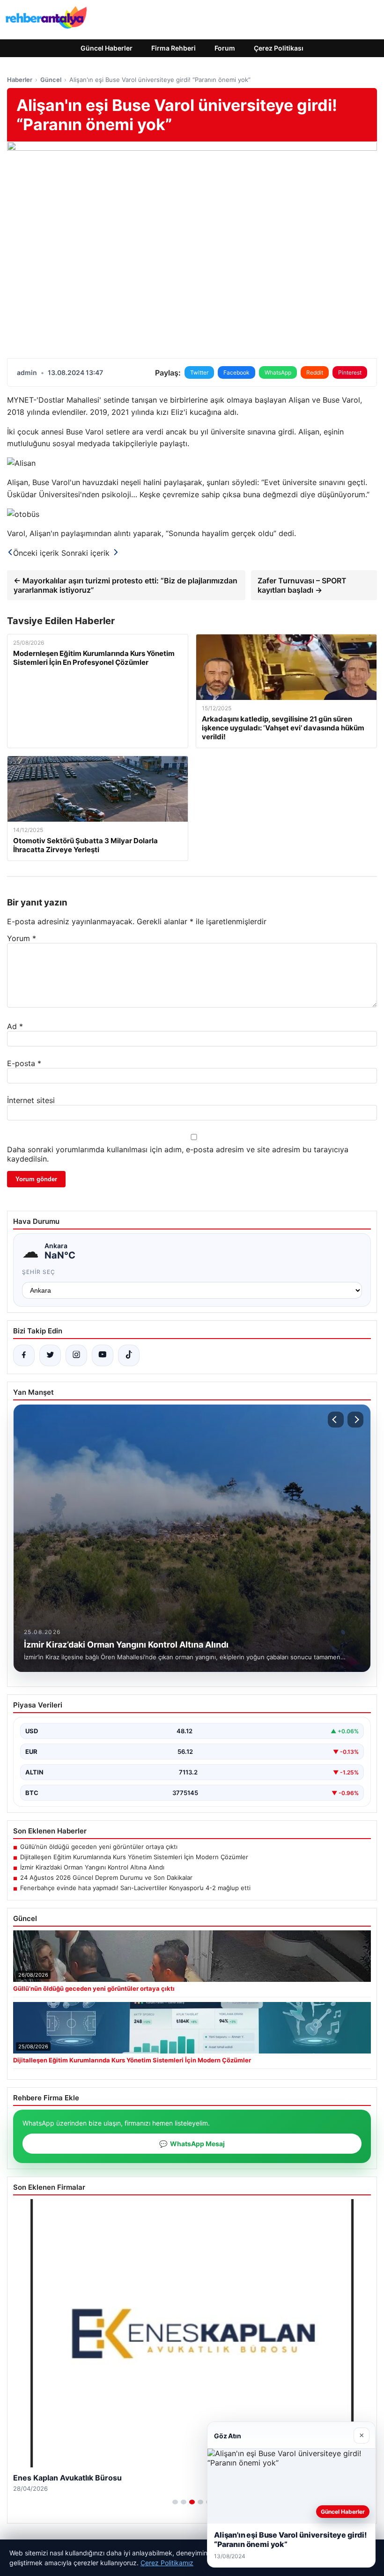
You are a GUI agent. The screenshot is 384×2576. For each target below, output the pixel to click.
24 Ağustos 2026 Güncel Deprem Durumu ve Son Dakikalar (106, 1877)
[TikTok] (129, 1355)
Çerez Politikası (279, 48)
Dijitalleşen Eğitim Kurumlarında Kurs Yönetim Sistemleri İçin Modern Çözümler (134, 1857)
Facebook (236, 372)
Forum (225, 48)
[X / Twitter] (50, 1355)
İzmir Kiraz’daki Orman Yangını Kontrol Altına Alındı (92, 1867)
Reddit (315, 372)
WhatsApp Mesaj (192, 2144)
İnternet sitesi (31, 1100)
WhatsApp (278, 372)
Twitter (199, 372)
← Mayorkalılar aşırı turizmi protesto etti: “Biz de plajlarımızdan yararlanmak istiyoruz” (126, 585)
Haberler (20, 80)
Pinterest (350, 372)
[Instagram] (76, 1355)
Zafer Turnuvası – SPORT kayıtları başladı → (302, 585)
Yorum (22, 938)
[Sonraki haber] (355, 1420)
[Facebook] (24, 1355)
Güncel (51, 80)
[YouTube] (103, 1355)
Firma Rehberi (174, 48)
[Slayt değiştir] (175, 2502)
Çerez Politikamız (167, 2563)
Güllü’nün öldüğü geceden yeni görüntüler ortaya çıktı (99, 1847)
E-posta (24, 1063)
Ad (15, 1026)
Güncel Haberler (107, 48)
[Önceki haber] (336, 1420)
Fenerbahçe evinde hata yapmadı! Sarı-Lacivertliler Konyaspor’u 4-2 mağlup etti (135, 1888)
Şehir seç (39, 1272)
